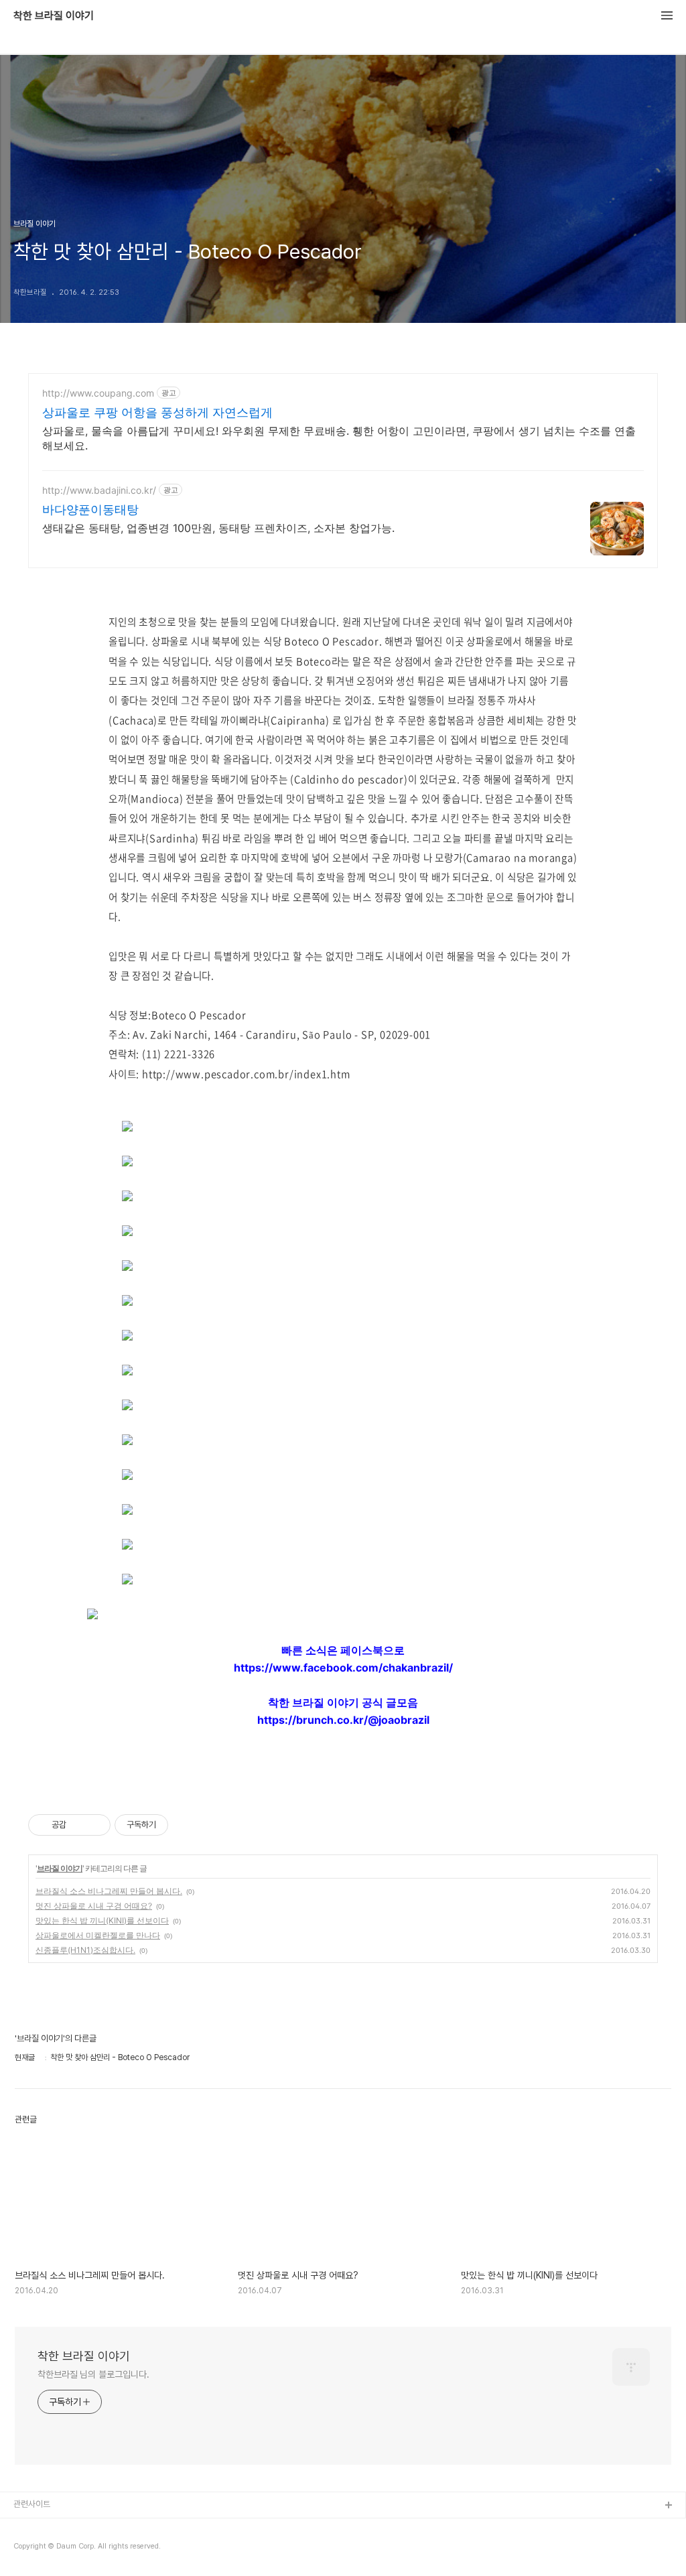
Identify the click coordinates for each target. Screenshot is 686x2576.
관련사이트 (32, 2504)
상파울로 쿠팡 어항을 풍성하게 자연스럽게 (157, 412)
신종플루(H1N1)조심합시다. (85, 1950)
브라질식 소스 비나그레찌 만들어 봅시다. (109, 1891)
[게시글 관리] (95, 1825)
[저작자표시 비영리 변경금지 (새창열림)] (186, 1825)
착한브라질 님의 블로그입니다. (93, 2374)
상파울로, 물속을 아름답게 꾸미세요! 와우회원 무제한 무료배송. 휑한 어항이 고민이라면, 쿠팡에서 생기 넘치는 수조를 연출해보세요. (339, 438)
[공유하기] (79, 1825)
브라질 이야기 (60, 1868)
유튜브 (25, 2527)
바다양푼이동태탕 (90, 510)
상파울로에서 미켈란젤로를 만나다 (98, 1935)
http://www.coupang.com (98, 393)
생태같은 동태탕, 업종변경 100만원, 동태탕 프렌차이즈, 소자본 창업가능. (218, 528)
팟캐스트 (29, 2549)
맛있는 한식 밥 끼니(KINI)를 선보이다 (102, 1920)
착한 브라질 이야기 (54, 16)
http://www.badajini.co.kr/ (99, 490)
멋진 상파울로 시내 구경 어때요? (94, 1906)
